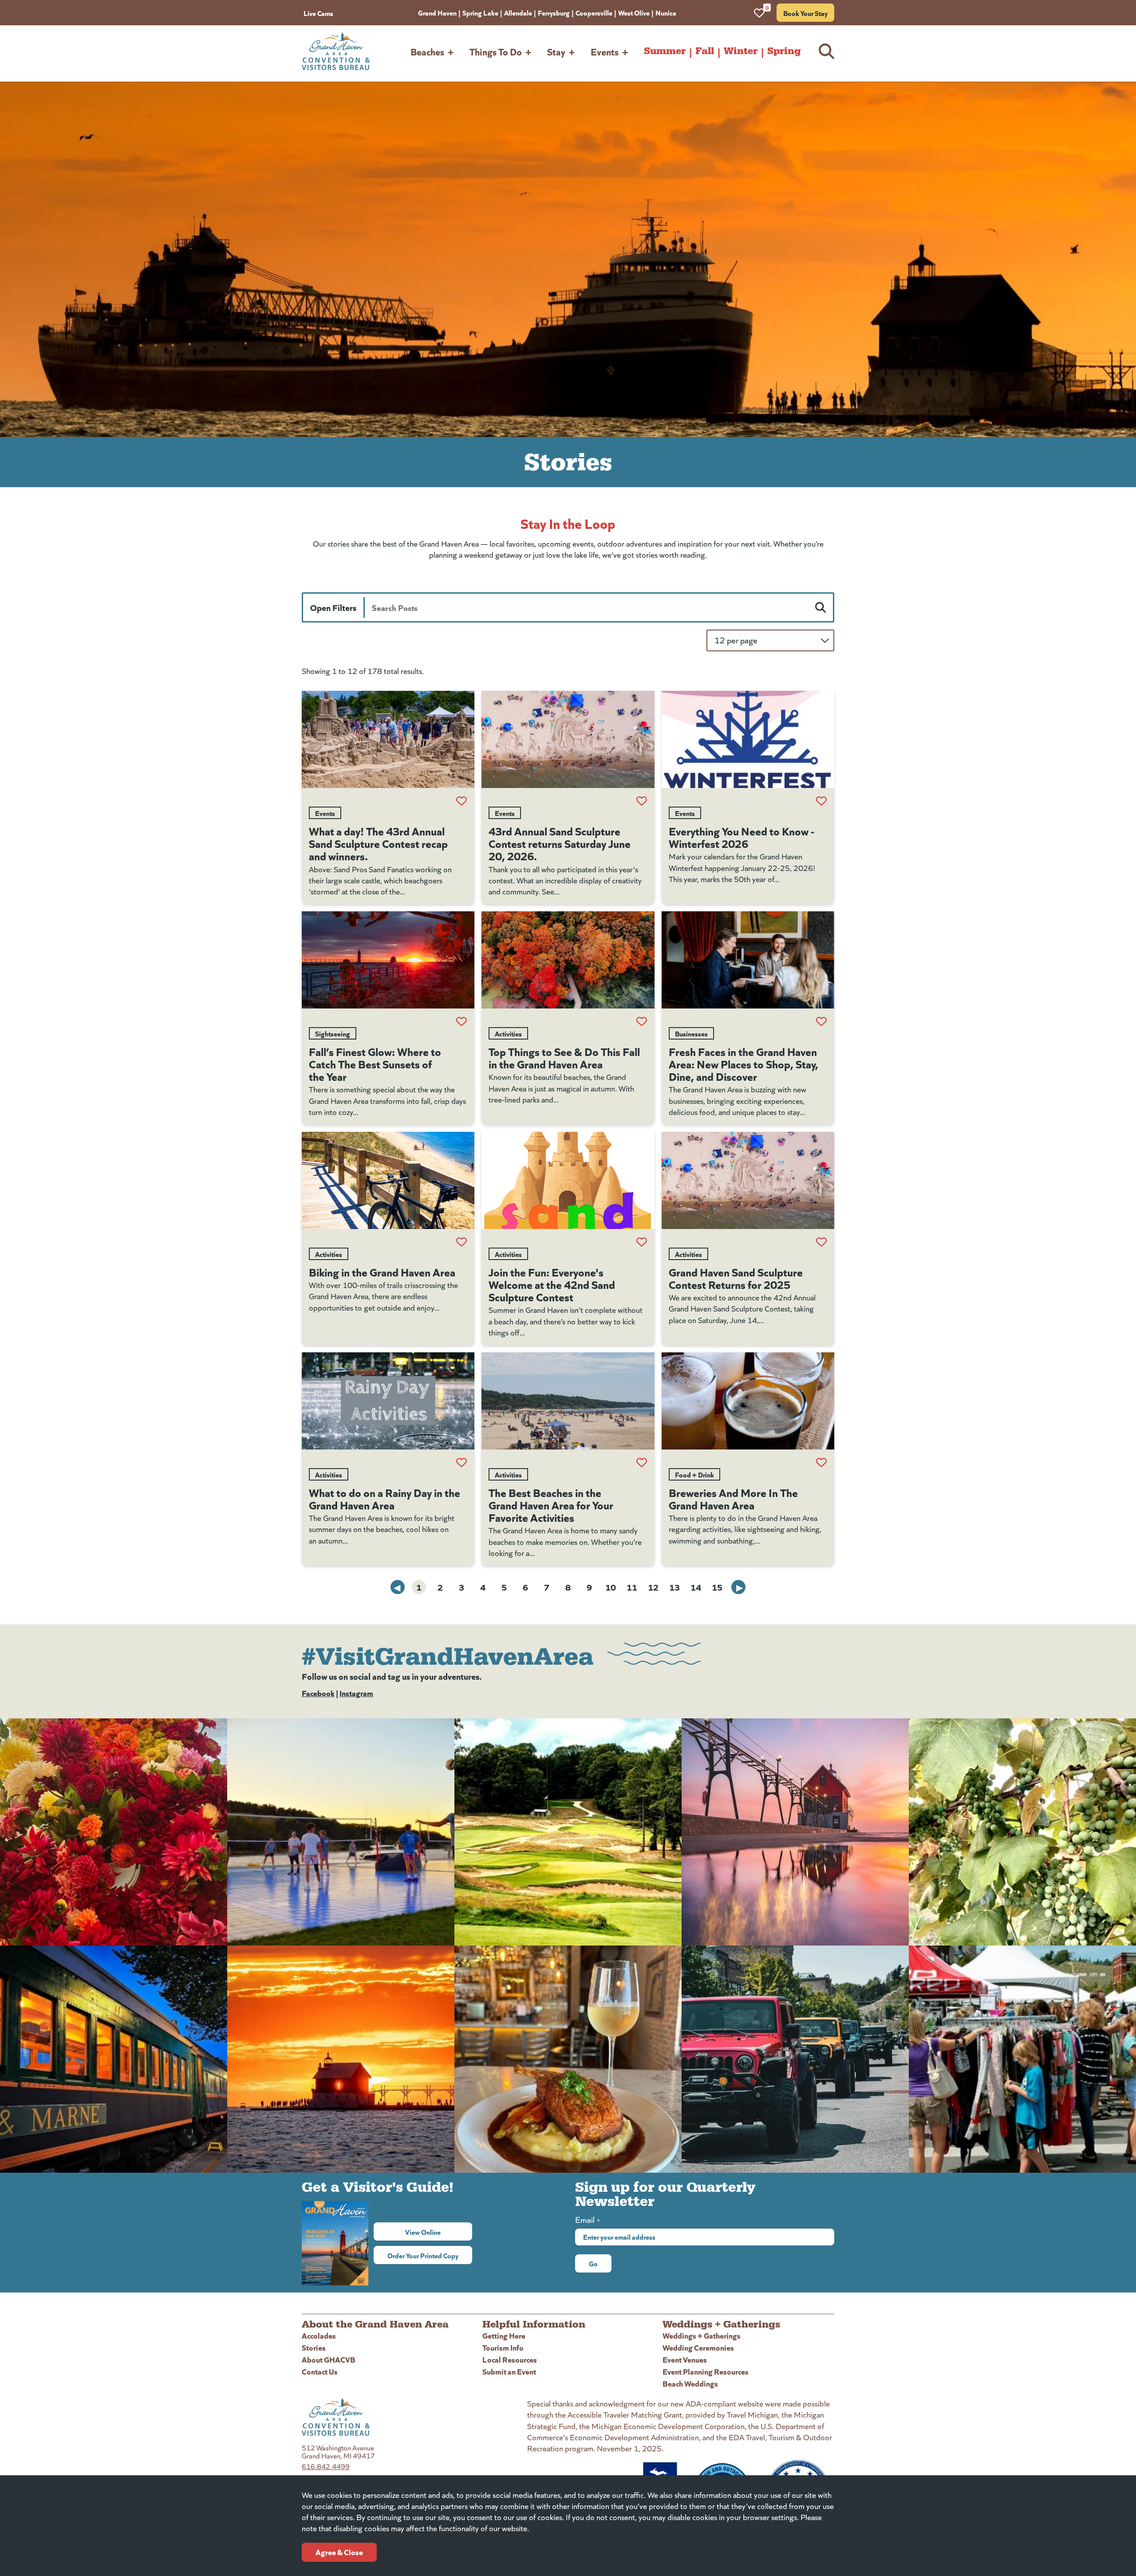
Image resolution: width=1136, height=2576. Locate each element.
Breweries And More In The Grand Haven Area (733, 1498)
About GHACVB (329, 2359)
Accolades (319, 2335)
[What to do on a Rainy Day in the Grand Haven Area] (388, 1401)
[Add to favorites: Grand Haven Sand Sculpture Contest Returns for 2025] (821, 1242)
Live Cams (318, 13)
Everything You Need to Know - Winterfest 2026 (742, 837)
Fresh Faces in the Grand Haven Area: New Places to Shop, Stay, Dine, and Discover (744, 1063)
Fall (705, 51)
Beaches (427, 51)
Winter (741, 51)
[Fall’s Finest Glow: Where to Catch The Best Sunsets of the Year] (388, 960)
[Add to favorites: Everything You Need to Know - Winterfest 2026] (821, 801)
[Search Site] (826, 51)
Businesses (691, 1033)
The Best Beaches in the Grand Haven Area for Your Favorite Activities (551, 1505)
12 (653, 1587)
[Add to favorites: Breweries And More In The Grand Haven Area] (821, 1462)
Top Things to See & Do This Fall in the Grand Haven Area (564, 1057)
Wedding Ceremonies (698, 2347)
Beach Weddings (690, 2383)
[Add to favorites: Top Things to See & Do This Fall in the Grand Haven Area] (642, 1021)
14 (696, 1587)
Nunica (666, 12)
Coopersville (594, 12)
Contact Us (320, 2371)
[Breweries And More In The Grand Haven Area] (748, 1401)
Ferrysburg (554, 12)
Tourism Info (503, 2347)
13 (674, 1587)
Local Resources (510, 2359)
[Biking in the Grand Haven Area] (388, 1180)
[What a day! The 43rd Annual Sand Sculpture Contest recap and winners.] (388, 739)
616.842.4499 (326, 2466)
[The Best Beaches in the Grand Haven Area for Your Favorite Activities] (568, 1401)
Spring (784, 51)
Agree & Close (339, 2552)
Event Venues (685, 2359)
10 (611, 1587)
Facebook (318, 1693)
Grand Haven (437, 12)
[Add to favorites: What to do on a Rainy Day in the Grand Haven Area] (461, 1462)
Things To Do (496, 51)
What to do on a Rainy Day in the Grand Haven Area (385, 1498)
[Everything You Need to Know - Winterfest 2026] (748, 739)
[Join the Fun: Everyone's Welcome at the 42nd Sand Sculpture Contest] (568, 1180)
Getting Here (504, 2335)
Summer (665, 51)
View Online (439, 2232)
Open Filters (333, 607)
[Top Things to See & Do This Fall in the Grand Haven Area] (568, 960)
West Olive (634, 12)
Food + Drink (694, 1474)
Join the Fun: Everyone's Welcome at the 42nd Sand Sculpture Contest (552, 1284)
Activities (508, 1033)
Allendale (518, 12)
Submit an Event (509, 2371)
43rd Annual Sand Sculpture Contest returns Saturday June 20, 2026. (560, 843)
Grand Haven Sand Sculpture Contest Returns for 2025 (736, 1278)
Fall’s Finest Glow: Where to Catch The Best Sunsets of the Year (375, 1063)
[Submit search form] (820, 607)
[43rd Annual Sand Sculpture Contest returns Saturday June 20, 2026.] (568, 739)
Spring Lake (480, 12)
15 (717, 1587)
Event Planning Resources (706, 2371)
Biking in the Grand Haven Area (382, 1272)
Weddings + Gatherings (702, 2335)
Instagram (356, 1693)
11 (632, 1587)
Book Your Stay (805, 13)
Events (605, 51)
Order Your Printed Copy (423, 2255)
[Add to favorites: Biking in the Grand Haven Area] (461, 1242)
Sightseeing (333, 1033)
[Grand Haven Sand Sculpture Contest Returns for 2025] (748, 1180)
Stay (556, 51)
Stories (314, 2347)
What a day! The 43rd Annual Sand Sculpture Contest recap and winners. (378, 843)
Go (593, 2263)
